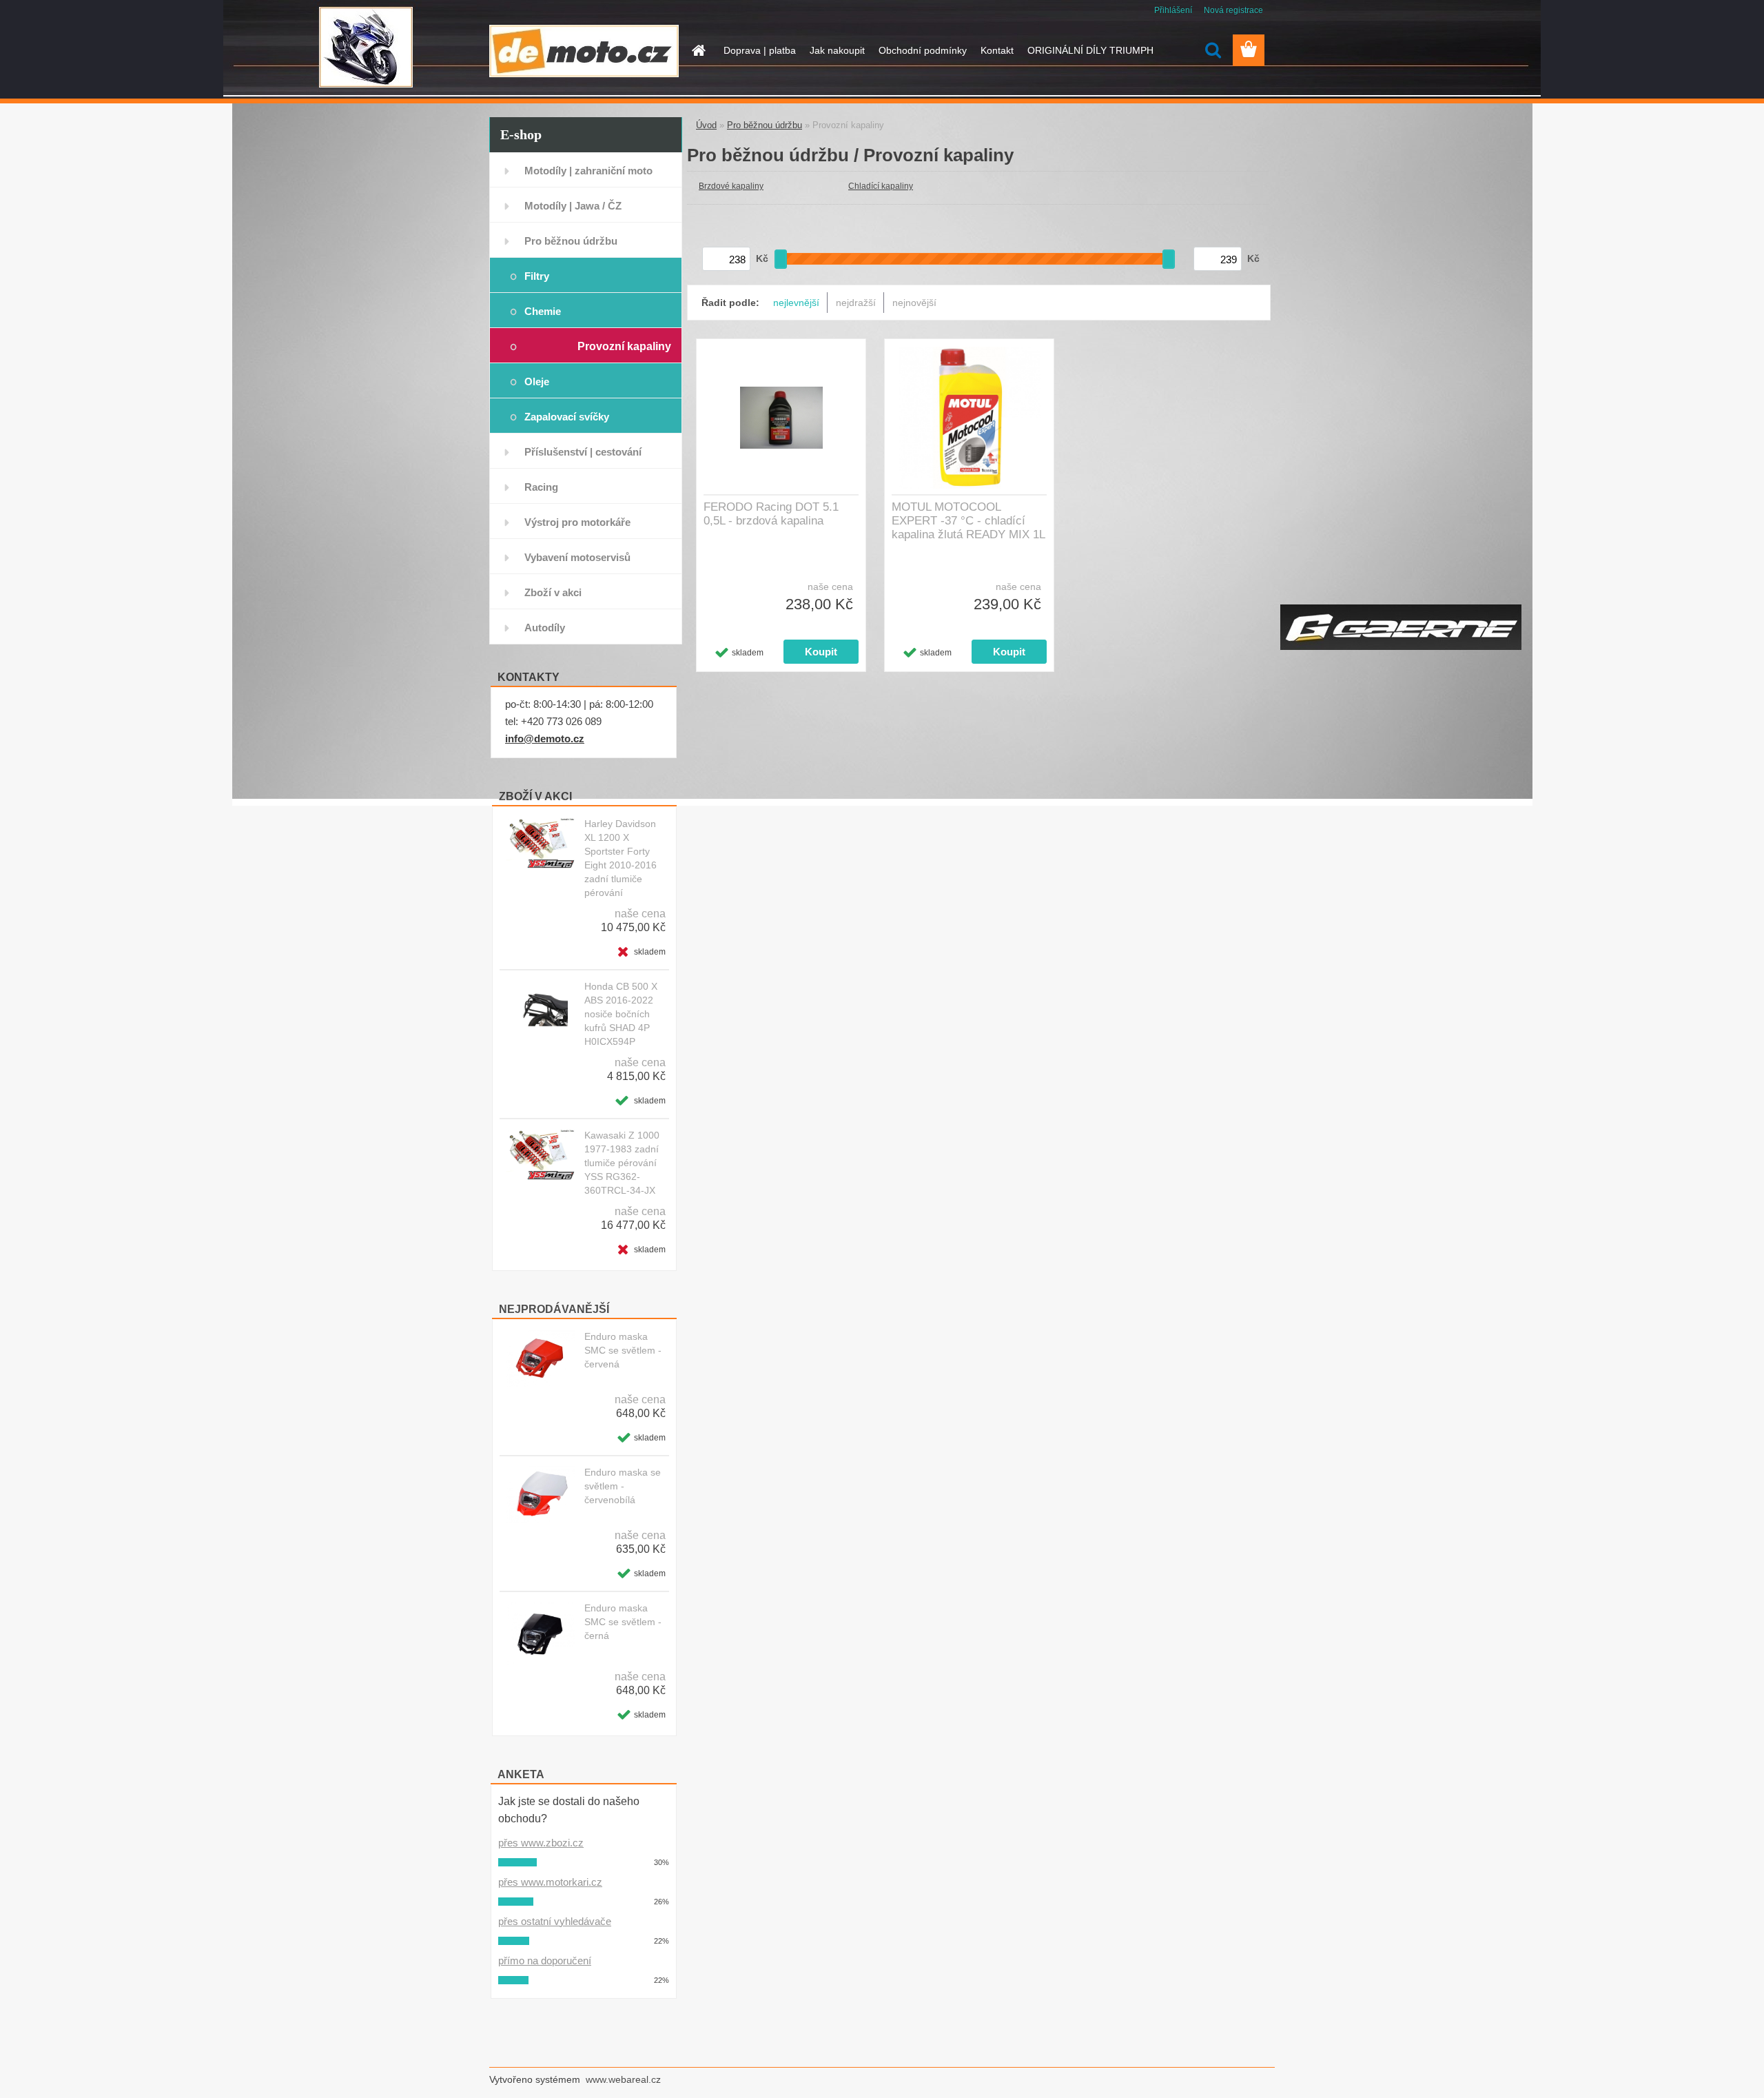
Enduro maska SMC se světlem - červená (623, 1350)
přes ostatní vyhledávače (555, 1921)
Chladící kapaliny (881, 186)
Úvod (706, 125)
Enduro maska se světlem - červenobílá (623, 1486)
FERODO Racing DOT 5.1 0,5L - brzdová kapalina (771, 514)
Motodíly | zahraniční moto (588, 171)
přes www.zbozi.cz (541, 1843)
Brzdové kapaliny (731, 186)
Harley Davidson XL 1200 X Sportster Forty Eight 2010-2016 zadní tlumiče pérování (621, 858)
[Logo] (584, 51)
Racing (541, 487)
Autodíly (545, 628)
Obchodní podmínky (923, 50)
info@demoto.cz (545, 739)
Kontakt (997, 50)
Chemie (543, 311)
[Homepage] (697, 50)
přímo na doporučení (545, 1960)
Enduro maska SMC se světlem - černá (623, 1622)
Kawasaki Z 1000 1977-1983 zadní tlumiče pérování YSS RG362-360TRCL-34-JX (622, 1163)
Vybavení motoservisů (577, 557)
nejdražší (856, 303)
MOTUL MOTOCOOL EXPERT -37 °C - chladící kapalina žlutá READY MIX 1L (968, 521)
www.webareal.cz (623, 2079)
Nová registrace (1233, 10)
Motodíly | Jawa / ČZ (573, 206)
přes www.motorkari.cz (550, 1882)
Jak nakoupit (837, 50)
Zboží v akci (553, 592)
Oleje (537, 381)
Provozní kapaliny (624, 346)
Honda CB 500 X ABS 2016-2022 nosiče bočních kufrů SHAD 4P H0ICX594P (621, 1014)
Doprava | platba (760, 50)
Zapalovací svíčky (567, 417)
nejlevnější (796, 303)
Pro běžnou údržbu (571, 241)
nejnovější (914, 303)
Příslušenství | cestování (583, 452)
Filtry (537, 276)
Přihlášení (1173, 10)
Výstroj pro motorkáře (577, 522)
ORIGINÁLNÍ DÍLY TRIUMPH (1090, 50)
